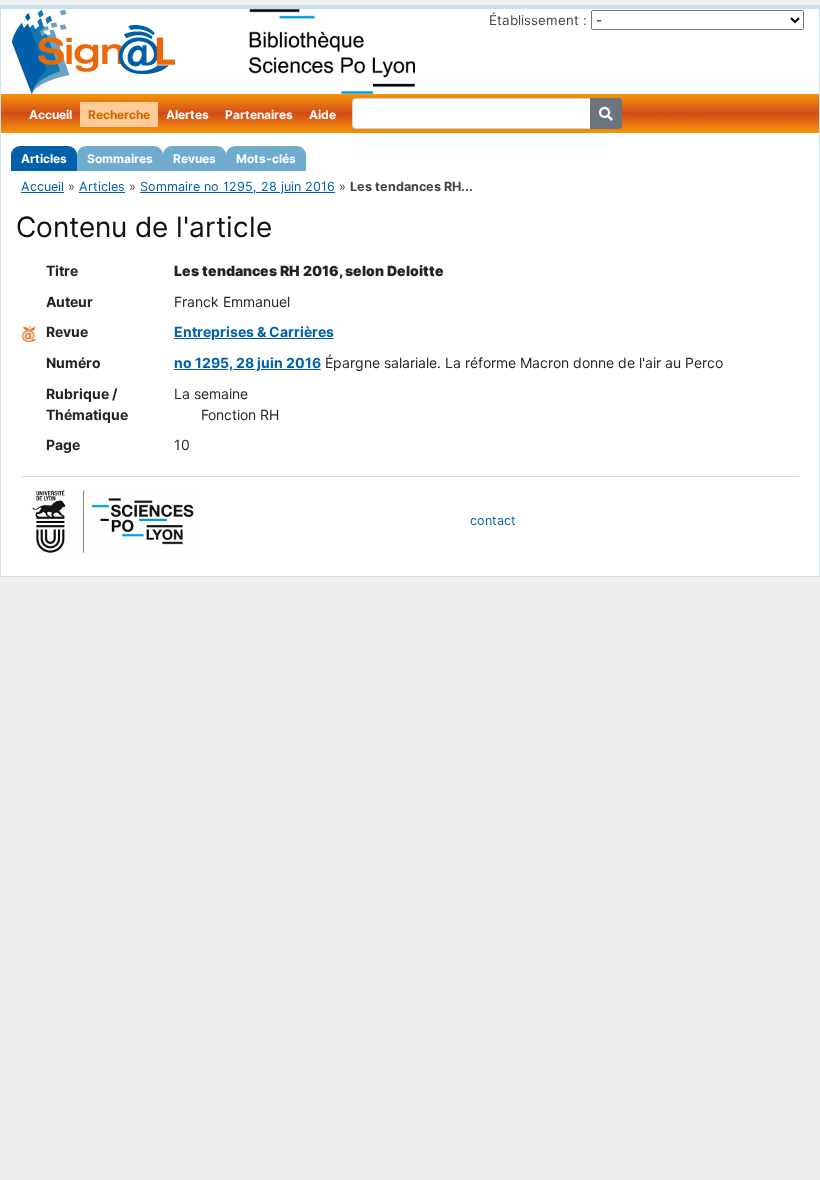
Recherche (119, 114)
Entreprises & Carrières (254, 331)
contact (493, 520)
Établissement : (538, 20)
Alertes (187, 114)
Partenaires (259, 114)
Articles (44, 158)
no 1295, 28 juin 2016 (247, 362)
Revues (194, 158)
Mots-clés (266, 158)
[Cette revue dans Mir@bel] (29, 331)
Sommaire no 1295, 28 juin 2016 (237, 186)
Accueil (50, 114)
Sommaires (120, 158)
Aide (322, 114)
